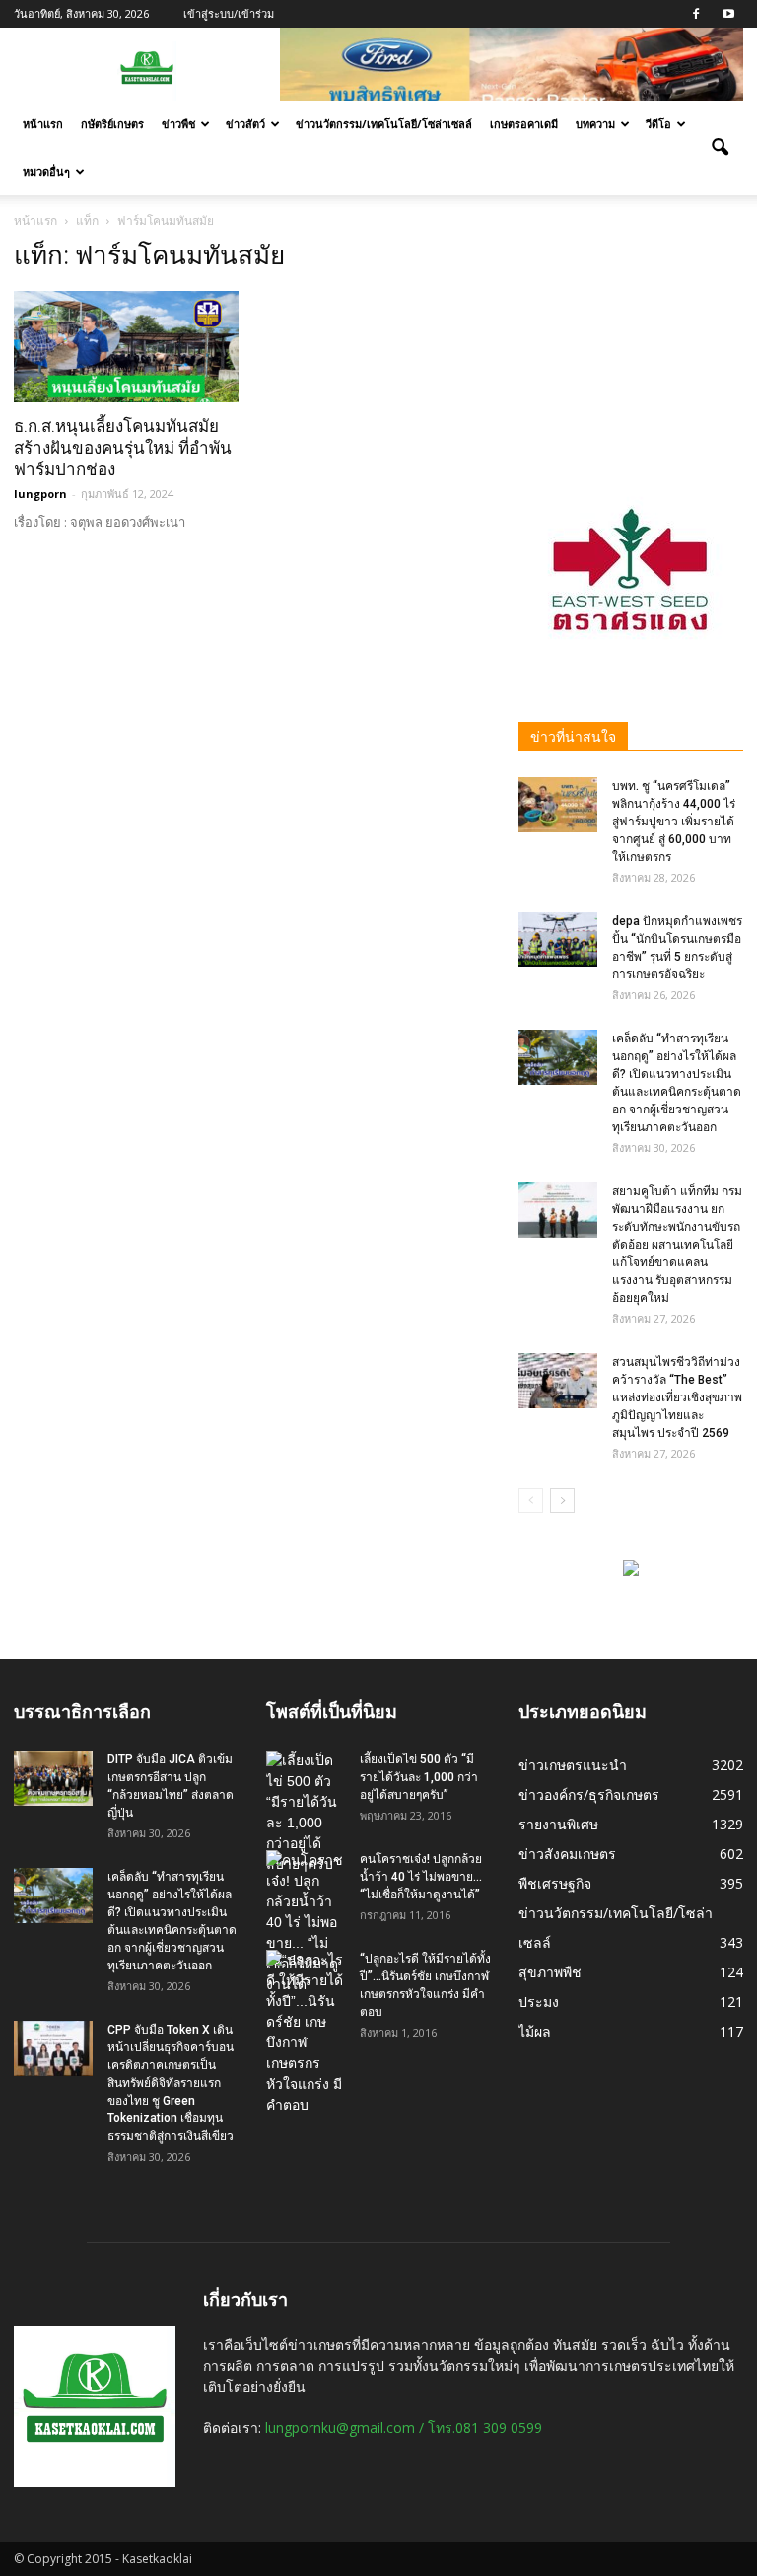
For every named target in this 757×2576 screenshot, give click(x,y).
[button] (720, 148)
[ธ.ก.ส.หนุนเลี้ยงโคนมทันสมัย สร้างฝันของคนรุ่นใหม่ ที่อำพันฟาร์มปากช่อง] (126, 347)
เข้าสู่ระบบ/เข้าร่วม (229, 13)
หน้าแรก (43, 124)
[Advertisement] (631, 339)
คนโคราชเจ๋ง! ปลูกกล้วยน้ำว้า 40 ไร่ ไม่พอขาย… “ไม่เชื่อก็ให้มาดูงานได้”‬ (421, 1877)
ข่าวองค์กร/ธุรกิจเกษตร (589, 1794)
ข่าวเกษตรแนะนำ (573, 1765)
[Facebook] (696, 14)
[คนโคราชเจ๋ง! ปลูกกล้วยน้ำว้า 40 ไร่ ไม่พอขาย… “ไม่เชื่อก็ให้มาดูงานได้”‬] (306, 1923)
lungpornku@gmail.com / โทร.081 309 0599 (404, 2428)
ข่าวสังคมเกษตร (567, 1854)
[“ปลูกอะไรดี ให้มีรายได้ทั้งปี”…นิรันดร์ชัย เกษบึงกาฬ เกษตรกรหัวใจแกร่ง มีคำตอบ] (306, 2033)
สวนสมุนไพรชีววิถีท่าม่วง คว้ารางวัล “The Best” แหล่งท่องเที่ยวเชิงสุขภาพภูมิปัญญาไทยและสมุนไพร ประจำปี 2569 (677, 1397)
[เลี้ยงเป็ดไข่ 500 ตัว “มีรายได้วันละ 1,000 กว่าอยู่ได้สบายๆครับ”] (306, 1813)
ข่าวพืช (178, 124)
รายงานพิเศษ (558, 1824)
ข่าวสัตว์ (245, 124)
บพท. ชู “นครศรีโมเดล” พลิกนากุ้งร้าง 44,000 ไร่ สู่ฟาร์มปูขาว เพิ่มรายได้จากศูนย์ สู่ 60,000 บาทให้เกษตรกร (674, 822)
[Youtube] (728, 14)
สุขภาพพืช (550, 1972)
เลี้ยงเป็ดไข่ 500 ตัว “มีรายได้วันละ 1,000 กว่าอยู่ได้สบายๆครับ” (419, 1777)
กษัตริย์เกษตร (112, 124)
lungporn (40, 494)
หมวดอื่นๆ (46, 171)
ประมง (539, 2002)
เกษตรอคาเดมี (524, 124)
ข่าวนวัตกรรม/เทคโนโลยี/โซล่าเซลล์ (384, 124)
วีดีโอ (658, 124)
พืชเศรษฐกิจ (555, 1883)
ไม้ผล (535, 2031)
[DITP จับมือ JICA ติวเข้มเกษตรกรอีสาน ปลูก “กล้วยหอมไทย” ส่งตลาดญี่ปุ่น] (53, 1778)
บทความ (595, 124)
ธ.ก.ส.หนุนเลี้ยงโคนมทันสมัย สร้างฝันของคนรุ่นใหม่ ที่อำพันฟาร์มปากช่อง (123, 448)
